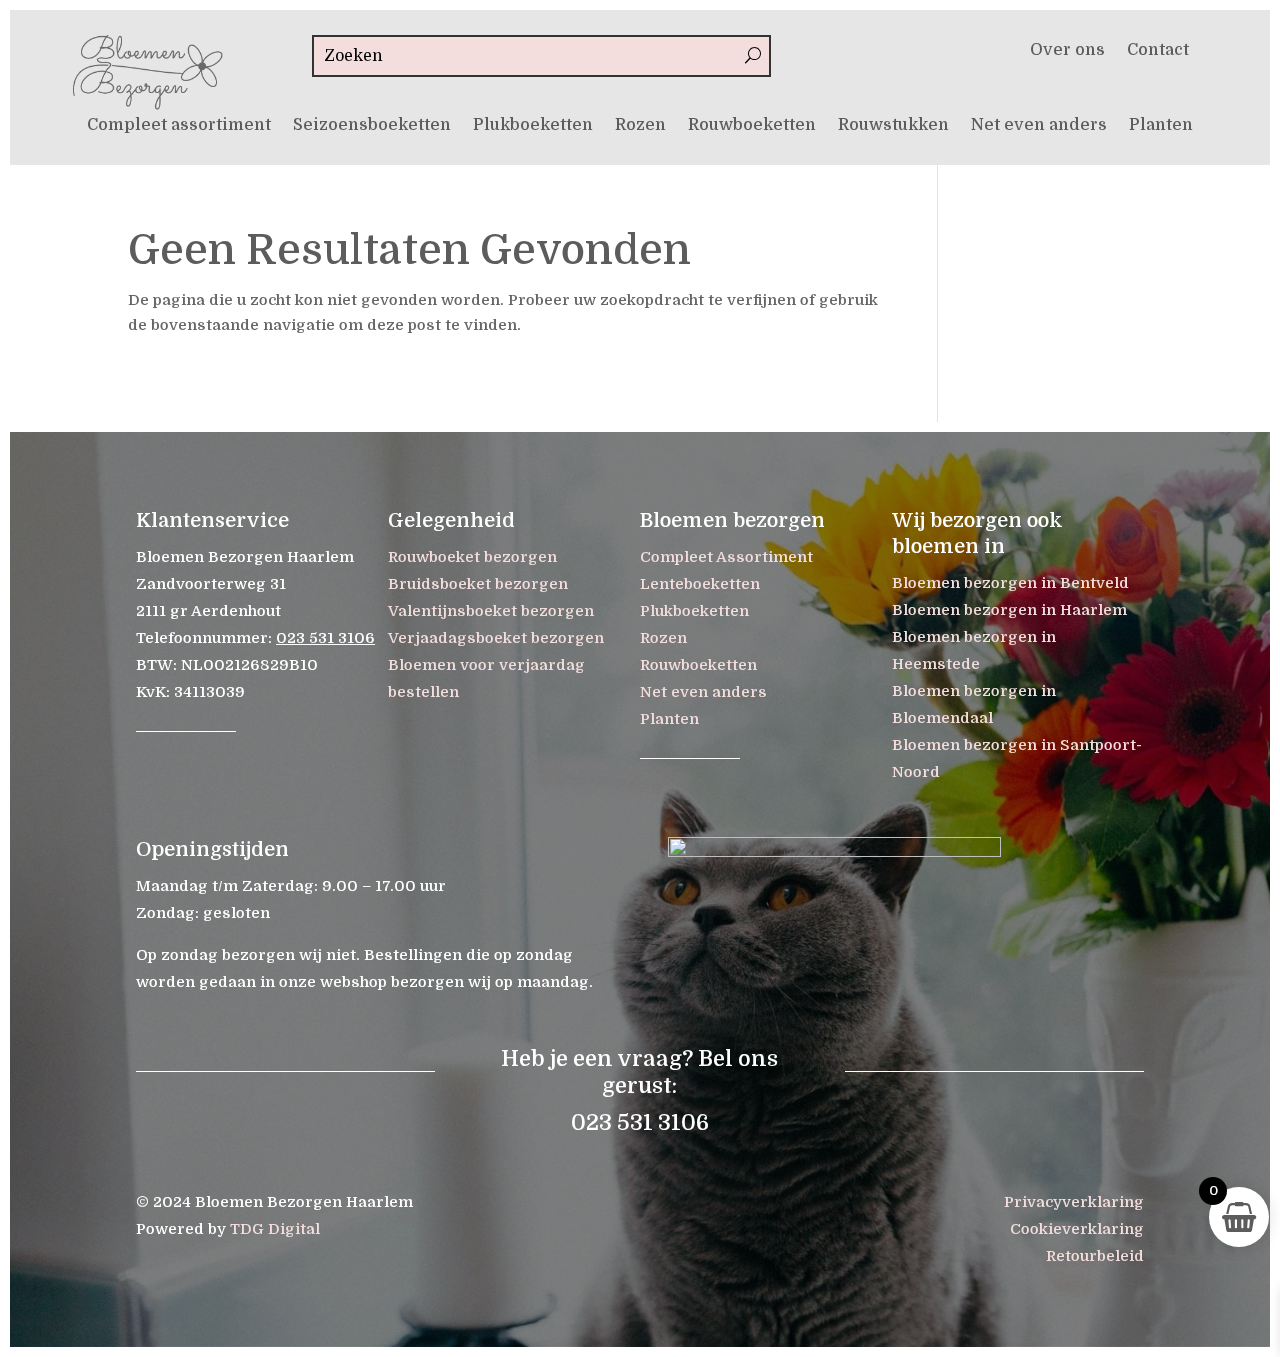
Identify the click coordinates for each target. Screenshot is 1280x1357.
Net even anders (1039, 126)
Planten (1161, 126)
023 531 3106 (325, 638)
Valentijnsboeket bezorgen (491, 611)
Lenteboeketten (700, 584)
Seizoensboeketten (372, 126)
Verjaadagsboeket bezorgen (496, 638)
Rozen (640, 126)
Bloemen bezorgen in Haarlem (1009, 610)
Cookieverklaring (1077, 1229)
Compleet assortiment (179, 126)
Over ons (1067, 51)
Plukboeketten (533, 126)
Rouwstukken (893, 126)
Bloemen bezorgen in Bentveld (1010, 583)
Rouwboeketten (752, 126)
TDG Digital (275, 1229)
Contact (1158, 51)
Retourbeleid (1095, 1256)
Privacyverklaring (1074, 1202)
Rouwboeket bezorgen (472, 557)
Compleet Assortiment (726, 557)
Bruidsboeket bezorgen (478, 584)
